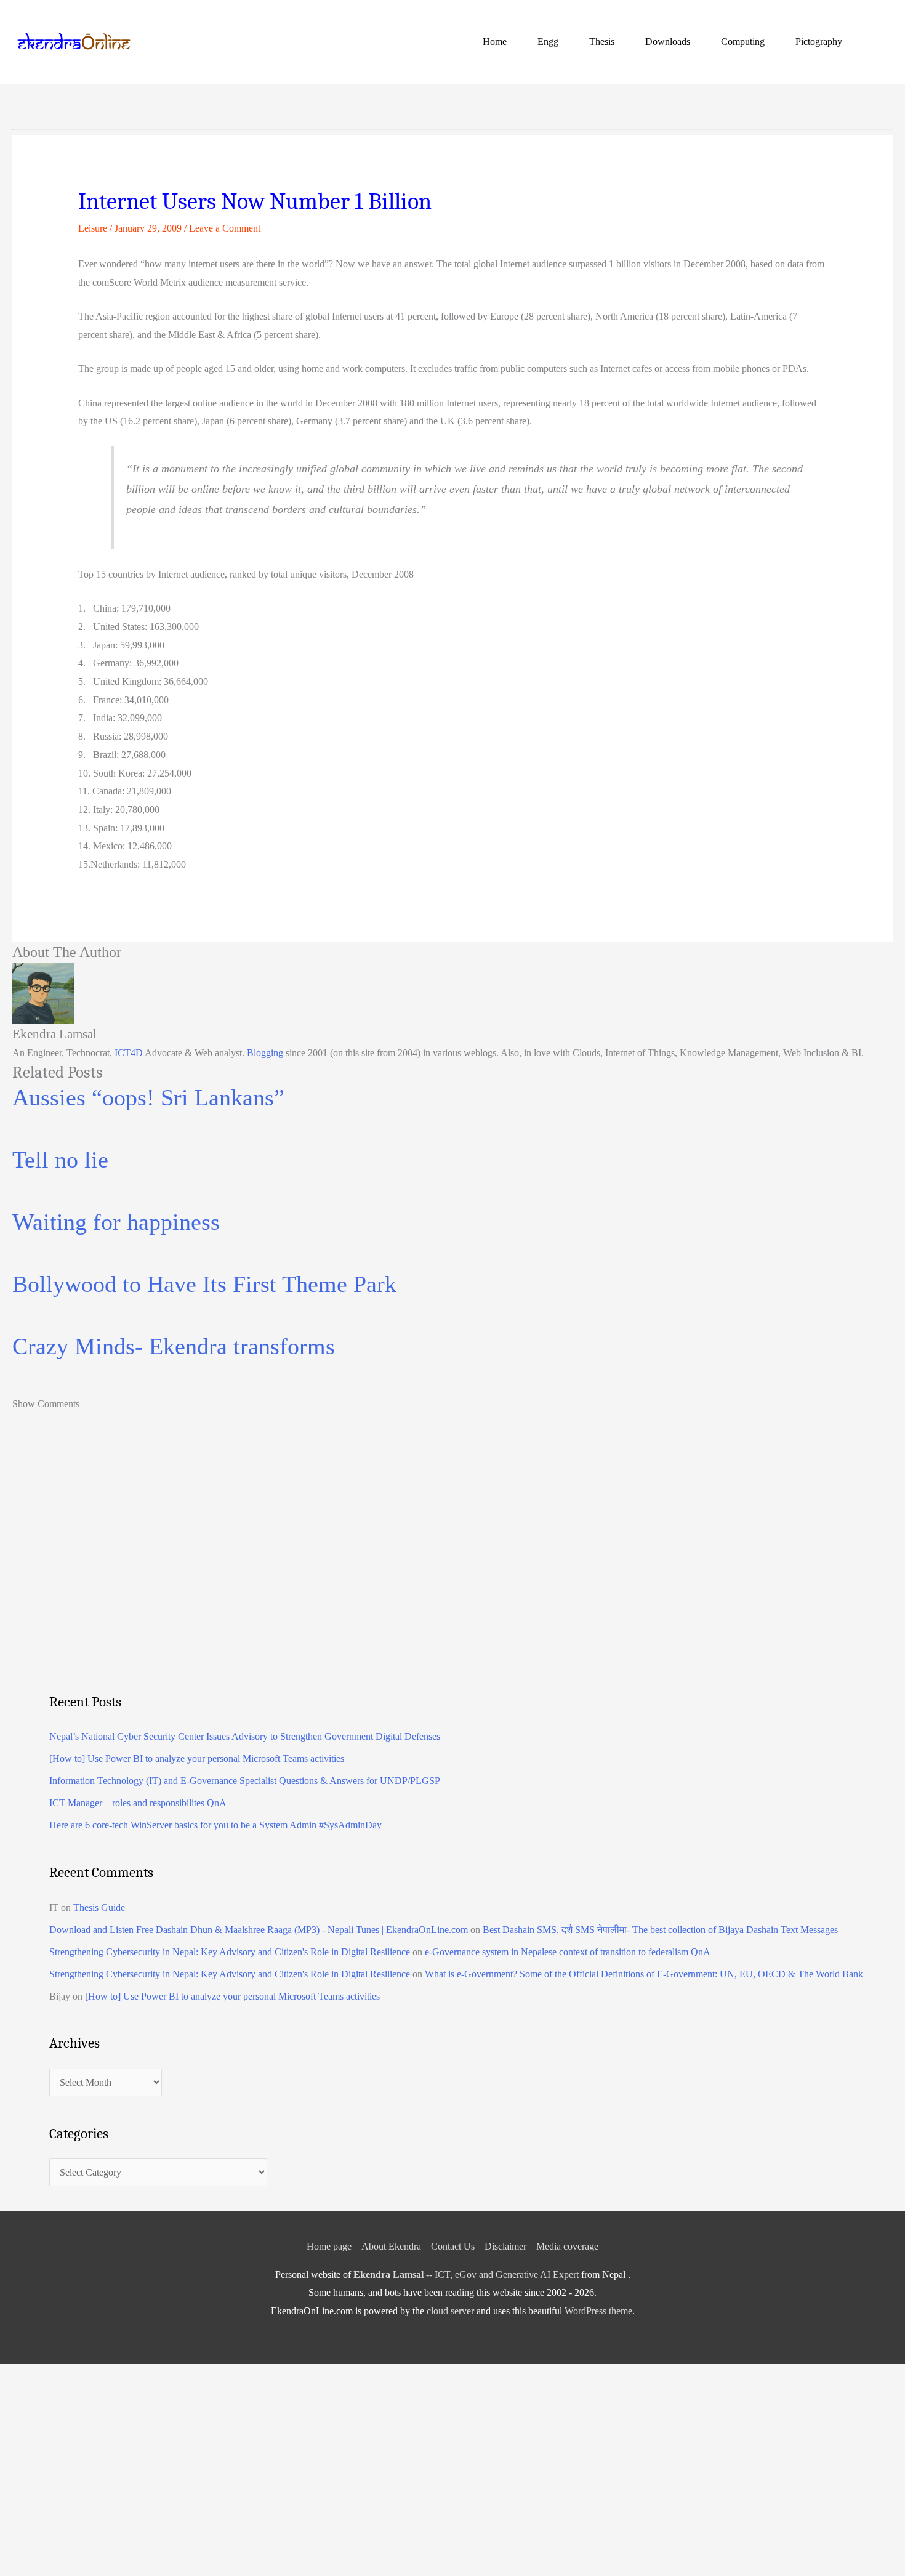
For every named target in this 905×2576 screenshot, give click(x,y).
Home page (329, 2246)
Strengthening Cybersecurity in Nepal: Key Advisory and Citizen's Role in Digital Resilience (230, 1952)
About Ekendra (391, 2246)
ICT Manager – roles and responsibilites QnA (138, 1803)
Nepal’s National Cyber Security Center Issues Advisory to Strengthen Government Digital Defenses (245, 1736)
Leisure (93, 228)
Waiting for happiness (116, 1222)
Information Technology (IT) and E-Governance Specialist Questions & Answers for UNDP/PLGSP (245, 1781)
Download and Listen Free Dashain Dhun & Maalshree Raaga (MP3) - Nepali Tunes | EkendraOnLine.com (259, 1930)
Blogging (265, 1053)
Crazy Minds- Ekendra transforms (174, 1346)
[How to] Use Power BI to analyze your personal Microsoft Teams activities (197, 1758)
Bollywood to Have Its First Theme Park (204, 1284)
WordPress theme (598, 2311)
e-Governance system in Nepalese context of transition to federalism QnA (568, 1952)
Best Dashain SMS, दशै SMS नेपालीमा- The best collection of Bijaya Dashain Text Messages (660, 1930)
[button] (878, 42)
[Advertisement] (419, 1578)
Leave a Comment (225, 228)
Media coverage (567, 2246)
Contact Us (453, 2246)
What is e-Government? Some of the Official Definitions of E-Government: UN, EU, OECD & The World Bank (644, 1974)
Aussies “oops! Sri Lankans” (148, 1097)
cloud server (450, 2311)
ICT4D (129, 1053)
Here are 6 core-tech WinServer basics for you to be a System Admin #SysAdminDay (215, 1825)
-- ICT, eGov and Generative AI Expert (466, 2275)
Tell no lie (60, 1160)
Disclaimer (505, 2246)
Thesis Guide (99, 1908)
